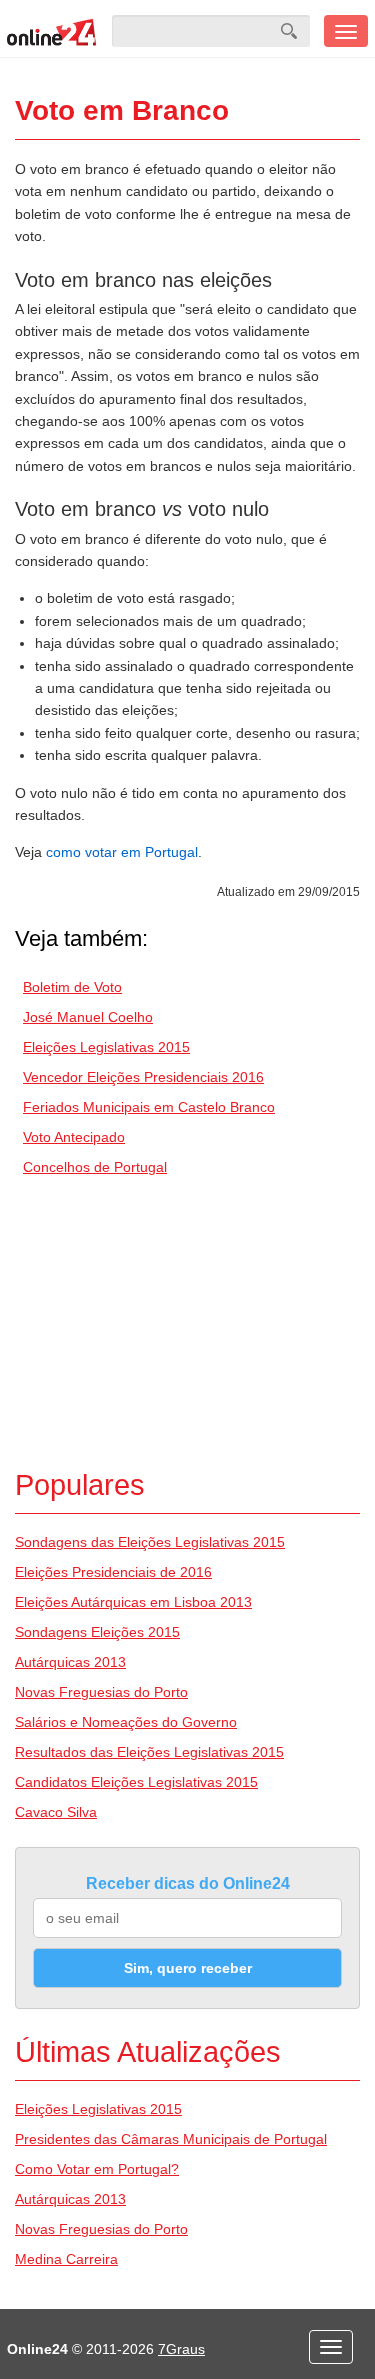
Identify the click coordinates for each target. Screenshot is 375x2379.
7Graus (181, 2349)
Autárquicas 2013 (70, 1662)
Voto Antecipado (74, 1137)
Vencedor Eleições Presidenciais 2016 (143, 1077)
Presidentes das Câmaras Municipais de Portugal (171, 2139)
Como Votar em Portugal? (97, 2169)
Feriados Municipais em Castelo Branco (149, 1107)
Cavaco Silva (56, 1812)
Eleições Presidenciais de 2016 (113, 1572)
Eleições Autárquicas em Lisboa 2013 (133, 1602)
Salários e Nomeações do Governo (126, 1722)
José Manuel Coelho (88, 1017)
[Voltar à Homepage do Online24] (52, 31)
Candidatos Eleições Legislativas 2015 (136, 1782)
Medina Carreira (66, 2259)
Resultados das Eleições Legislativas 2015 (149, 1752)
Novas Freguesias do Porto (101, 1692)
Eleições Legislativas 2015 (106, 1047)
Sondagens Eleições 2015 (97, 1632)
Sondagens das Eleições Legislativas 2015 (150, 1542)
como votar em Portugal (122, 852)
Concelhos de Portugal (95, 1167)
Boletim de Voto (72, 987)
